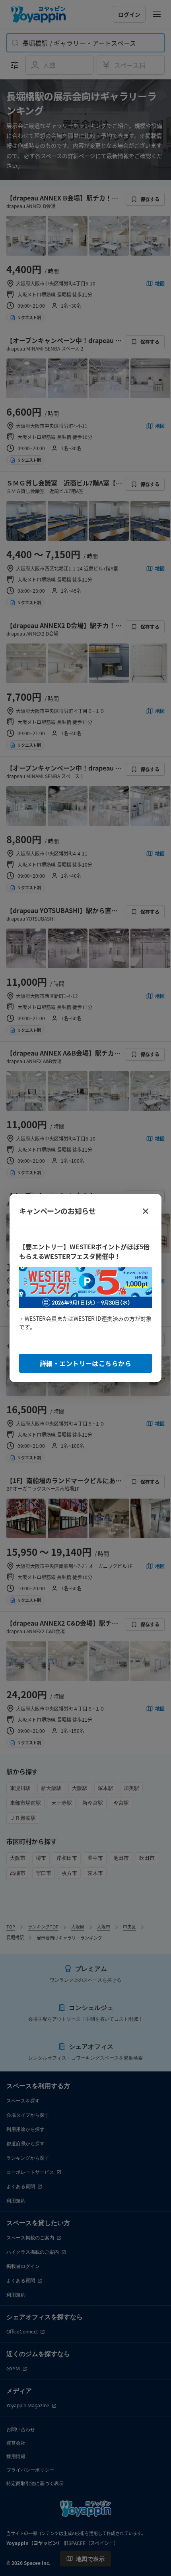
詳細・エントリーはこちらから (85, 1363)
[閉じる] (146, 1211)
